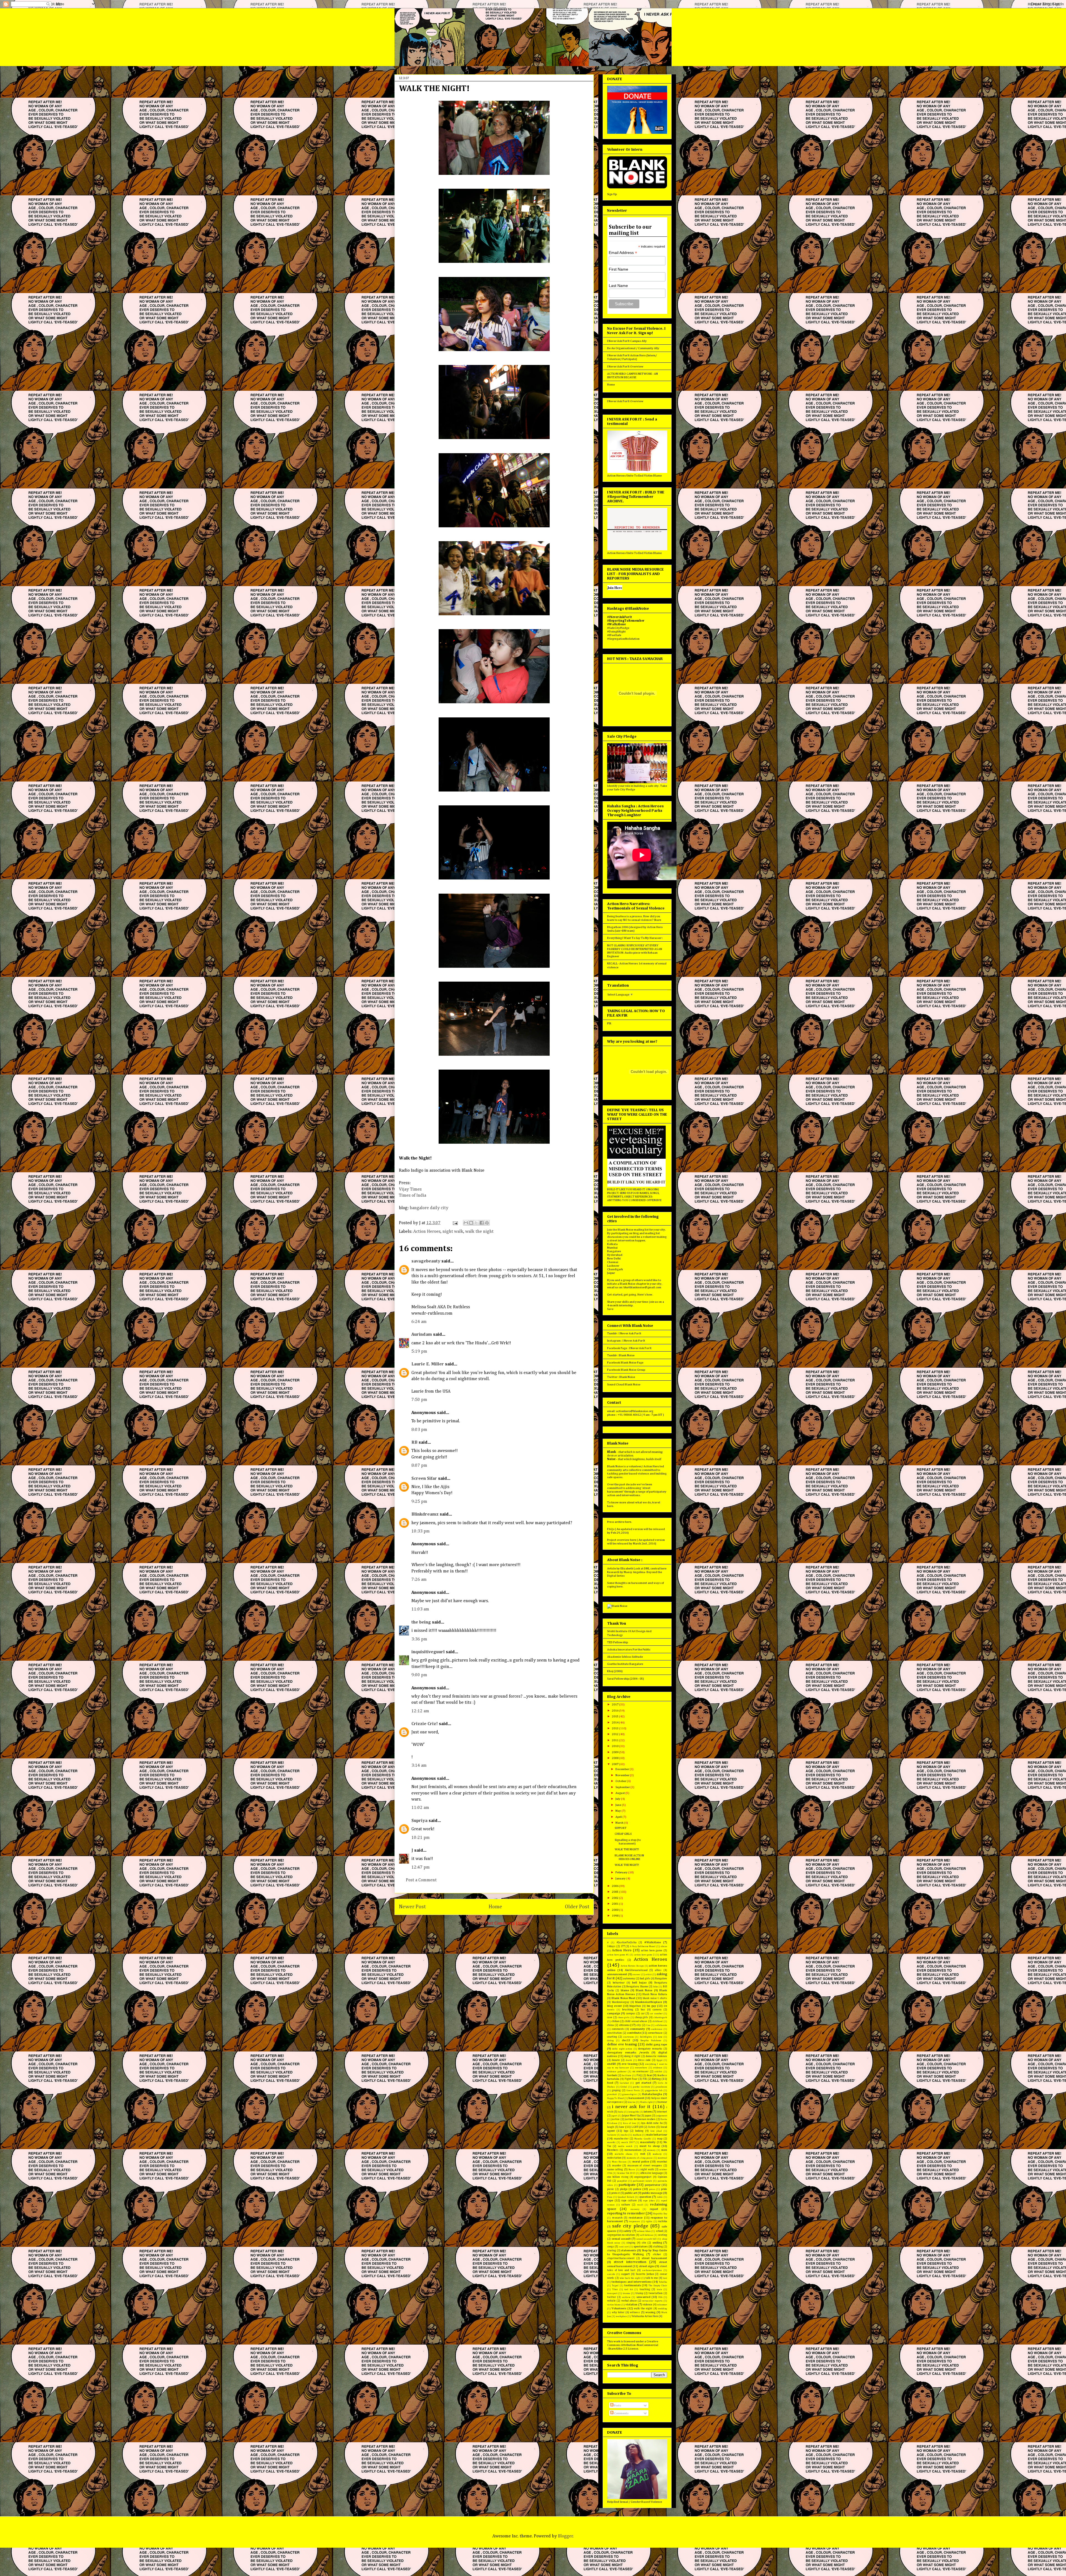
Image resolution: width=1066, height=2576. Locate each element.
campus (631, 2013)
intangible (634, 2112)
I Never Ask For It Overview (625, 366)
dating (610, 2041)
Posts (617, 2405)
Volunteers (619, 2308)
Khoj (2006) (615, 1671)
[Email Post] (455, 1223)
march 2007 (628, 2142)
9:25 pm (419, 1502)
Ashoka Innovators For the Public (629, 1649)
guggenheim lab (654, 2090)
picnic (611, 2189)
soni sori (624, 2247)
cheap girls (642, 2017)
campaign (614, 2013)
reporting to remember (626, 2213)
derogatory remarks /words (628, 2052)
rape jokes (649, 2201)
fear (649, 2075)
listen (652, 2127)
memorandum (633, 2150)
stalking (658, 2247)
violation (631, 2304)
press (652, 2189)
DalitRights (646, 2037)
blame (625, 1990)
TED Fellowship (618, 1642)
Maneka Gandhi (643, 2139)
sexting (663, 2235)
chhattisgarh (660, 2017)
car (643, 2013)
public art (631, 2193)
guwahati (612, 2094)
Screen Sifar (424, 1479)
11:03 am (420, 1609)
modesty (657, 2154)
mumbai (662, 2162)
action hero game (652, 1950)
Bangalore (614, 1251)
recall (640, 2205)
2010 (615, 1746)
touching (645, 2289)
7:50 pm (419, 1400)
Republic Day (660, 2214)
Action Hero (622, 1950)
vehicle (611, 2301)
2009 (615, 1752)
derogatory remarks (650, 2049)
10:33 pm (421, 1531)
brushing (628, 2010)
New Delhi (614, 1258)
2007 (615, 1764)
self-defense (647, 2235)
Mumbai (612, 1248)
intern (648, 2112)
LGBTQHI (637, 2127)
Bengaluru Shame (637, 1987)
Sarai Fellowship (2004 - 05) (626, 1679)
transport (612, 2293)
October (621, 1781)
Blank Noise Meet (623, 1998)
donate (616, 2060)
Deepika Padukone (651, 2041)
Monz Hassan (619, 2162)
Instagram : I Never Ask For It (626, 1341)
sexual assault (621, 2239)
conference (657, 2029)
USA (660, 2297)
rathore (626, 2205)
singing (631, 2243)
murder (617, 2166)
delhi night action (622, 2049)
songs (611, 2247)
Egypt (659, 2060)
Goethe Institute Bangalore (625, 1664)
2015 (615, 1716)
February (622, 1872)
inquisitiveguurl (428, 1652)
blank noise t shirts (655, 1998)
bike (656, 1987)
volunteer (662, 2305)
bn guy (652, 2006)
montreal (662, 2158)
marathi (611, 2142)
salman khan (644, 2231)
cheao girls (624, 2017)
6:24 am (419, 1322)
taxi (665, 2278)
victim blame (614, 2305)
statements (629, 2250)
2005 (615, 1892)
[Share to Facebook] (482, 1223)
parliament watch (642, 2181)
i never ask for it (631, 2107)
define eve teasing (622, 2044)
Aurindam (422, 1335)
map (660, 2139)
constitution (614, 2033)
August (620, 1793)
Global (624, 2087)
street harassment (654, 2258)
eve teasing (630, 2064)
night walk (453, 1232)
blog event (614, 2006)
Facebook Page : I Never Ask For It (629, 1348)
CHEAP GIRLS (623, 1834)
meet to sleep (650, 2146)
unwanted (643, 2297)
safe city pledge (630, 2226)
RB (414, 1443)
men (664, 2150)
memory (651, 2150)
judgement (662, 2116)
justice (615, 2119)
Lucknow (613, 1266)
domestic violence (656, 2056)
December (623, 1769)
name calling (615, 2169)
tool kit (628, 2289)
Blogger (565, 2536)
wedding (663, 2309)
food (610, 2083)
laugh (611, 2127)
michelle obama (623, 2154)
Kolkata (612, 1244)
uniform (626, 2297)
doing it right (632, 2056)
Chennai (613, 1262)
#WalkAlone (653, 1942)
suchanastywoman (652, 2270)
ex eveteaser (641, 2071)
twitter (612, 2297)
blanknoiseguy (621, 2002)
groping (616, 2090)
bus (643, 2010)
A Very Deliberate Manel (643, 1946)
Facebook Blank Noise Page (625, 1363)
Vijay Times (410, 1189)
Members (613, 2150)
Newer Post (412, 1907)
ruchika (663, 2221)
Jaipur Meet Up (631, 2116)
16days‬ (611, 1946)
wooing (650, 2312)
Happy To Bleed (615, 2098)
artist (648, 1974)
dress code (644, 2060)
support (625, 2274)
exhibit (658, 2072)
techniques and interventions (632, 2282)
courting (612, 2037)
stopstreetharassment (621, 2258)
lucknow (612, 2135)
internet (662, 2112)
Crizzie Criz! (425, 1724)
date (660, 2037)
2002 (615, 1898)
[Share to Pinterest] (487, 1223)
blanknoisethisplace (649, 2002)
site (644, 2243)
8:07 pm (419, 1466)
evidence (658, 2068)
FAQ (639, 2075)
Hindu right (646, 2102)
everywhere (641, 2068)
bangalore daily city (428, 1208)
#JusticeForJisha (627, 1942)
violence (648, 2305)
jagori (614, 2116)
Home (495, 1907)
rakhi (660, 2197)
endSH (611, 2064)
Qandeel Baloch (626, 2197)
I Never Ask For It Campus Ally (627, 341)
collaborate (661, 2025)
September (623, 1787)
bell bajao (639, 1983)
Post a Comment (421, 1880)
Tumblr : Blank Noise (621, 1355)
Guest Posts (633, 2090)
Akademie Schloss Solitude (625, 1657)
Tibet (615, 2289)
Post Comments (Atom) (507, 1924)
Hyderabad (615, 1255)
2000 (615, 1910)
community (638, 2029)
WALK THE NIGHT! (434, 89)
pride (664, 2189)
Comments (621, 2413)
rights (649, 2221)
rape (610, 2200)
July (618, 1799)
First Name (619, 269)
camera (657, 2010)
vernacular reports (652, 2301)
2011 (615, 1740)
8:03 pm (419, 1430)
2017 (615, 1704)
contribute (634, 2033)
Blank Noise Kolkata (655, 1994)
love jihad (656, 2131)
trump (639, 2293)
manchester (621, 2139)
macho (624, 2135)
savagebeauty (426, 1261)
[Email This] (466, 1223)
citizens (624, 2025)
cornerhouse (655, 2033)
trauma (626, 2293)
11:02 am (420, 1808)
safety (627, 2231)
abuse (664, 1946)
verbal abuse (629, 2301)
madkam (637, 2135)
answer (636, 1974)
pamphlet (622, 2181)
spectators (641, 2246)
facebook (612, 2075)
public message (652, 2193)
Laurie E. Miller (428, 1364)
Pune (610, 2197)
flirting (656, 2079)
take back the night (630, 2278)
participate (627, 2185)
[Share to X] (476, 1223)
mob (643, 2154)
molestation (614, 2158)
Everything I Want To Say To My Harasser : (635, 938)
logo (626, 2131)
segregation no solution (621, 2235)
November (623, 1775)
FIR (609, 1023)
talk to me (652, 2278)
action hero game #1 (618, 1955)
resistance (636, 2218)
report (654, 2209)
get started (643, 2083)
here (610, 1506)
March (620, 1823)
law (622, 2127)
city (639, 2025)
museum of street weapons (645, 2166)
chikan (616, 2021)
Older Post (577, 1907)
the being (421, 1622)
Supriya (419, 1821)
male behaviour (657, 2135)
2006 (615, 1886)
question (645, 2197)
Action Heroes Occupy (632, 1966)
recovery (635, 2209)
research (617, 2218)
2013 (615, 1728)
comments (618, 2029)
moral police (641, 2162)
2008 (615, 1758)
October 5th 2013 (626, 2173)
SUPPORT (621, 1828)
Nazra (632, 2170)
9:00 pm (419, 1675)
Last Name (618, 286)
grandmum (661, 2087)
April (619, 1817)
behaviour (619, 1983)
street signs (647, 2266)
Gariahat (624, 2083)
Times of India (413, 1196)
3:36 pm (419, 1639)
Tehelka (663, 2282)
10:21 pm (421, 1838)
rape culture (629, 2201)
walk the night (479, 1232)
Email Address (623, 253)
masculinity (648, 2142)
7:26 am (419, 1580)
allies (658, 1970)
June (619, 1805)
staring (612, 2250)
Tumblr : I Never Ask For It (624, 1333)
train (659, 2289)
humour (662, 2102)
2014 (615, 1722)
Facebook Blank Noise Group (626, 1370)
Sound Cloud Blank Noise (624, 1384)
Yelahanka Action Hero (645, 2316)
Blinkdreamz (425, 1514)
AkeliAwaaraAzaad (636, 1970)
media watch (625, 2146)
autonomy (629, 1978)
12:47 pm (421, 1867)
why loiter (618, 2312)
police (637, 2189)
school (659, 2231)
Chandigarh (615, 1269)
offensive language (652, 2173)
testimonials (633, 2285)
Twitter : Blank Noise (621, 1377)
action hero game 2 (644, 1955)
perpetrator (653, 2185)
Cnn (648, 2025)
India (621, 2112)
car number (656, 2014)
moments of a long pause (640, 2158)
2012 (615, 1734)
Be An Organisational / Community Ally (633, 348)
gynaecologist (629, 2094)
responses (634, 2221)
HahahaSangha (652, 2094)
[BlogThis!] (471, 1223)
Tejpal (615, 2286)
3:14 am (419, 1766)
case (610, 2017)
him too (632, 2102)
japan (648, 2116)
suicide (611, 2274)
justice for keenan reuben (640, 2119)
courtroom (628, 2037)
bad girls (645, 1978)
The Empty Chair (658, 2286)
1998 (615, 1916)
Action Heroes (427, 1232)
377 (623, 1946)
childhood (657, 2021)
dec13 (626, 2040)
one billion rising (618, 2177)
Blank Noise (644, 1990)
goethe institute (642, 2087)
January (621, 1878)
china (610, 2025)
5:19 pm (419, 1352)
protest (616, 2193)
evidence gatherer (617, 2072)
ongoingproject (643, 2177)
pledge (624, 2189)
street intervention (630, 2262)
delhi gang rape (656, 2044)
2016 (615, 1711)
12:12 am (420, 1711)
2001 (615, 1904)
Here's (642, 1295)
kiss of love (629, 2123)
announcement (617, 1974)
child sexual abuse (636, 2021)
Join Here (615, 588)
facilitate (627, 2075)
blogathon (635, 2006)
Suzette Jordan (645, 2274)
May (619, 1811)
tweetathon (656, 2293)
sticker (657, 2254)
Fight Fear (631, 2079)
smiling (657, 2243)
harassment (636, 2098)
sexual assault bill (647, 2239)
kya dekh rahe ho (652, 2123)
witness (635, 2312)
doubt (629, 2060)
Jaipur (611, 1273)
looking (639, 2131)
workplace (621, 2316)
